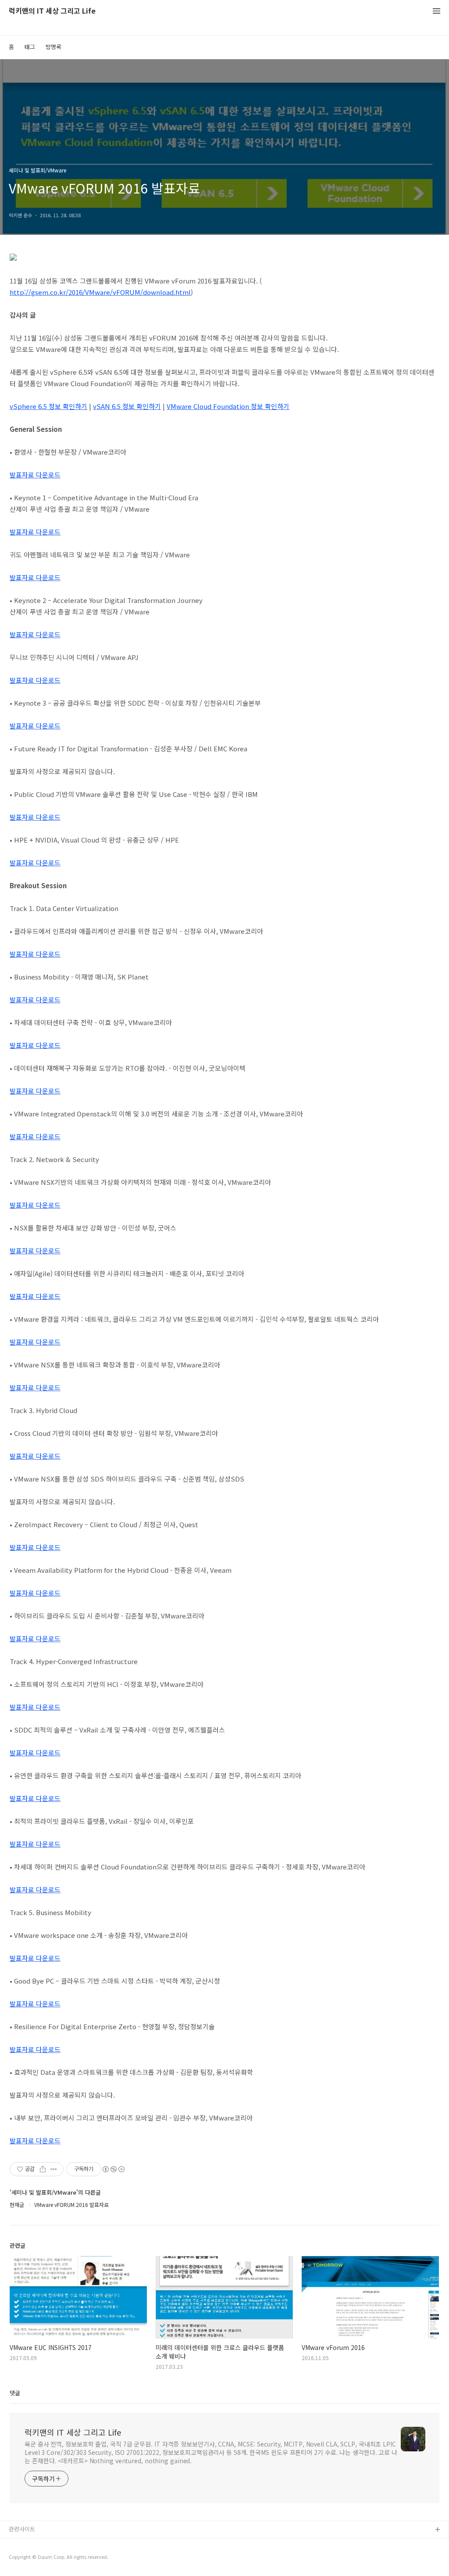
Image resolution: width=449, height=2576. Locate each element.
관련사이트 (22, 2529)
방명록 (53, 47)
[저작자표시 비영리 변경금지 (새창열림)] (113, 2169)
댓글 (15, 2393)
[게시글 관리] (54, 2169)
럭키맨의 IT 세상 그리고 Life (52, 11)
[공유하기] (43, 2169)
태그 (30, 47)
